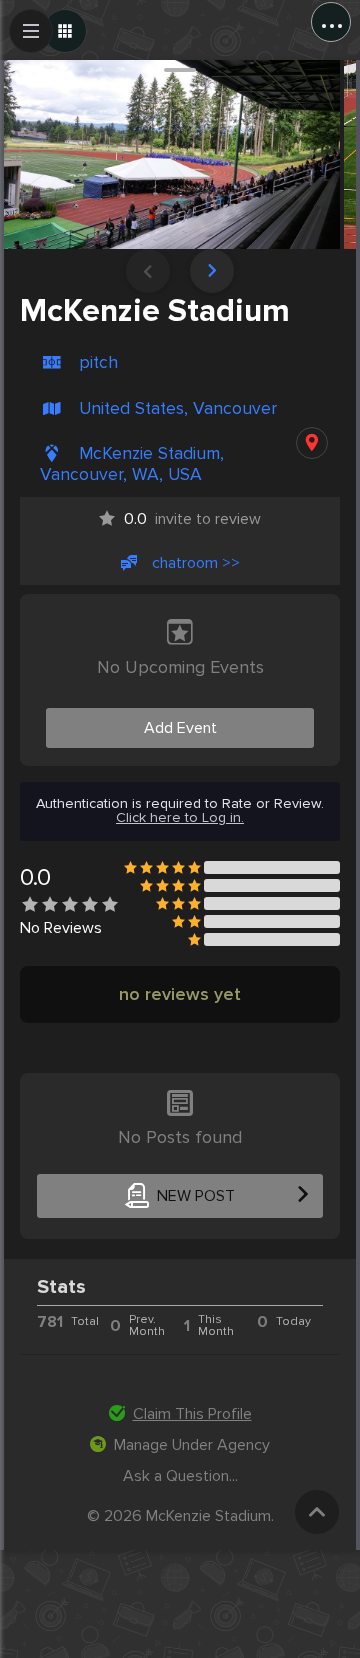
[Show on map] (312, 443)
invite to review (192, 519)
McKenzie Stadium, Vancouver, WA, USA (132, 464)
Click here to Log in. (180, 818)
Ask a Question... (180, 1476)
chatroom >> (196, 563)
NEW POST (196, 1196)
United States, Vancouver (178, 408)
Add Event (180, 728)
